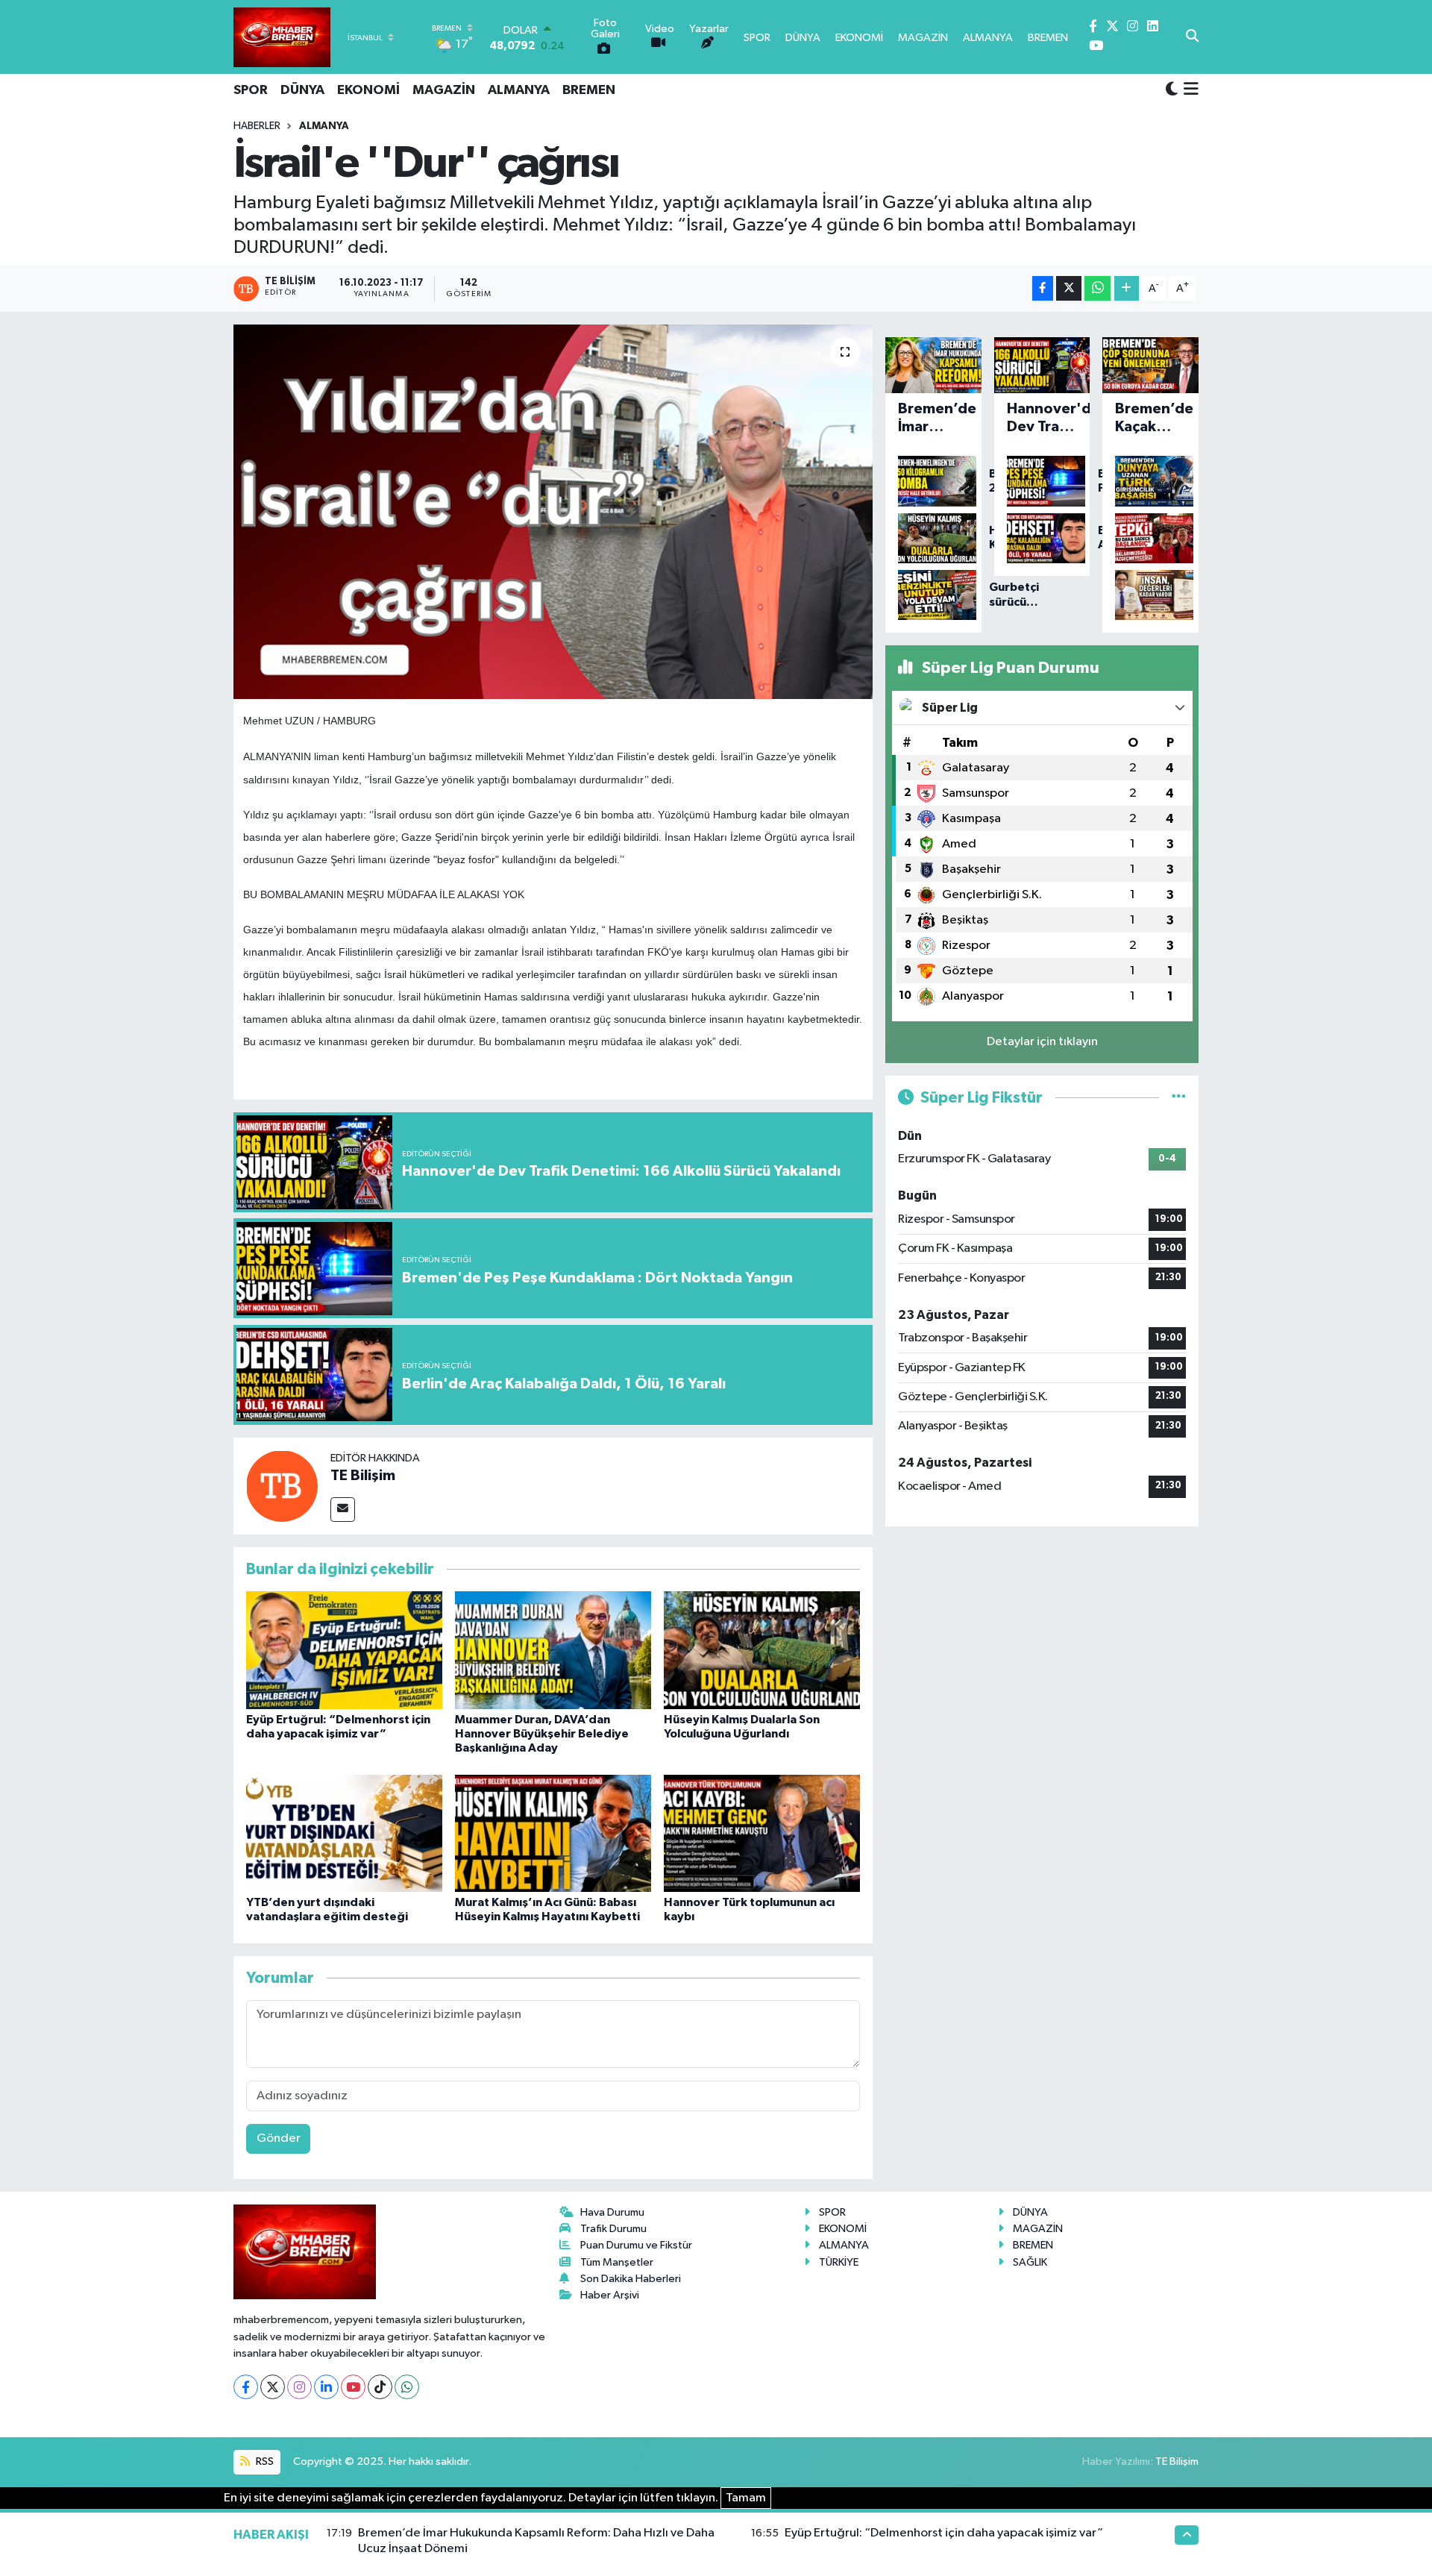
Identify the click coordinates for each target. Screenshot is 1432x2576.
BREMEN (589, 90)
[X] (273, 2387)
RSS (264, 2461)
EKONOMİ (368, 90)
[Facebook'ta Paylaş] (1043, 288)
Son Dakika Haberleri (631, 2279)
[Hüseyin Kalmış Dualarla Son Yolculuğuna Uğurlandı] (762, 1650)
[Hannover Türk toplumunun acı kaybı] (762, 1833)
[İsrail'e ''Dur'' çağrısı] (553, 512)
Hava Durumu (612, 2212)
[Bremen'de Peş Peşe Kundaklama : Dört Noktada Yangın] (1042, 481)
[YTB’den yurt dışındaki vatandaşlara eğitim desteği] (344, 1833)
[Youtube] (353, 2387)
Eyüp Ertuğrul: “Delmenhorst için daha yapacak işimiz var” (944, 2533)
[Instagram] (299, 2387)
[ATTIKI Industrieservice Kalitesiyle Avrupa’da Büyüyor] (1150, 481)
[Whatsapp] (407, 2387)
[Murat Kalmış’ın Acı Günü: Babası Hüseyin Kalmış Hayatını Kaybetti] (553, 1833)
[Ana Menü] (1188, 90)
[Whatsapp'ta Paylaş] (1097, 288)
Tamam (746, 2498)
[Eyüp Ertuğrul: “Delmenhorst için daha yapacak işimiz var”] (344, 1650)
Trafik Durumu (613, 2229)
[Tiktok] (380, 2387)
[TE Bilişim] (282, 1486)
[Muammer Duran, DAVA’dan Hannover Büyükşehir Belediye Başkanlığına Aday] (553, 1650)
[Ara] (1192, 37)
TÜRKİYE (839, 2262)
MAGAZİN (444, 90)
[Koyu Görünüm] (1172, 90)
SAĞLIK (1030, 2262)
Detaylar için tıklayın (1042, 1042)
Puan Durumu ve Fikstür (636, 2245)
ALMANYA (519, 90)
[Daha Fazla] (1127, 288)
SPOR (251, 90)
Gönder (279, 2138)
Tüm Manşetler (617, 2262)
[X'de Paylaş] (1069, 288)
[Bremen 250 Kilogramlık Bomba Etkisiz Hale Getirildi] (933, 481)
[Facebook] (246, 2387)
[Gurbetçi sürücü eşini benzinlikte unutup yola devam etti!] (933, 595)
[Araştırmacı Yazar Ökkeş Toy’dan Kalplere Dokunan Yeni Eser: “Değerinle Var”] (1150, 595)
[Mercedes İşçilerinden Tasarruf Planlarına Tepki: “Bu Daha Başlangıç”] (1150, 539)
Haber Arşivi (610, 2295)
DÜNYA (302, 90)
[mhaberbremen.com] (282, 37)
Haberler (257, 126)
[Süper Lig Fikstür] (1179, 1098)
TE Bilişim (363, 1476)
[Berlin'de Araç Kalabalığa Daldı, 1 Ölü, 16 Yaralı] (1042, 539)
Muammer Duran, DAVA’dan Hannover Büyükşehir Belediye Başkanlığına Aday (542, 1734)
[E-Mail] (343, 1510)
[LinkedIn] (326, 2387)
